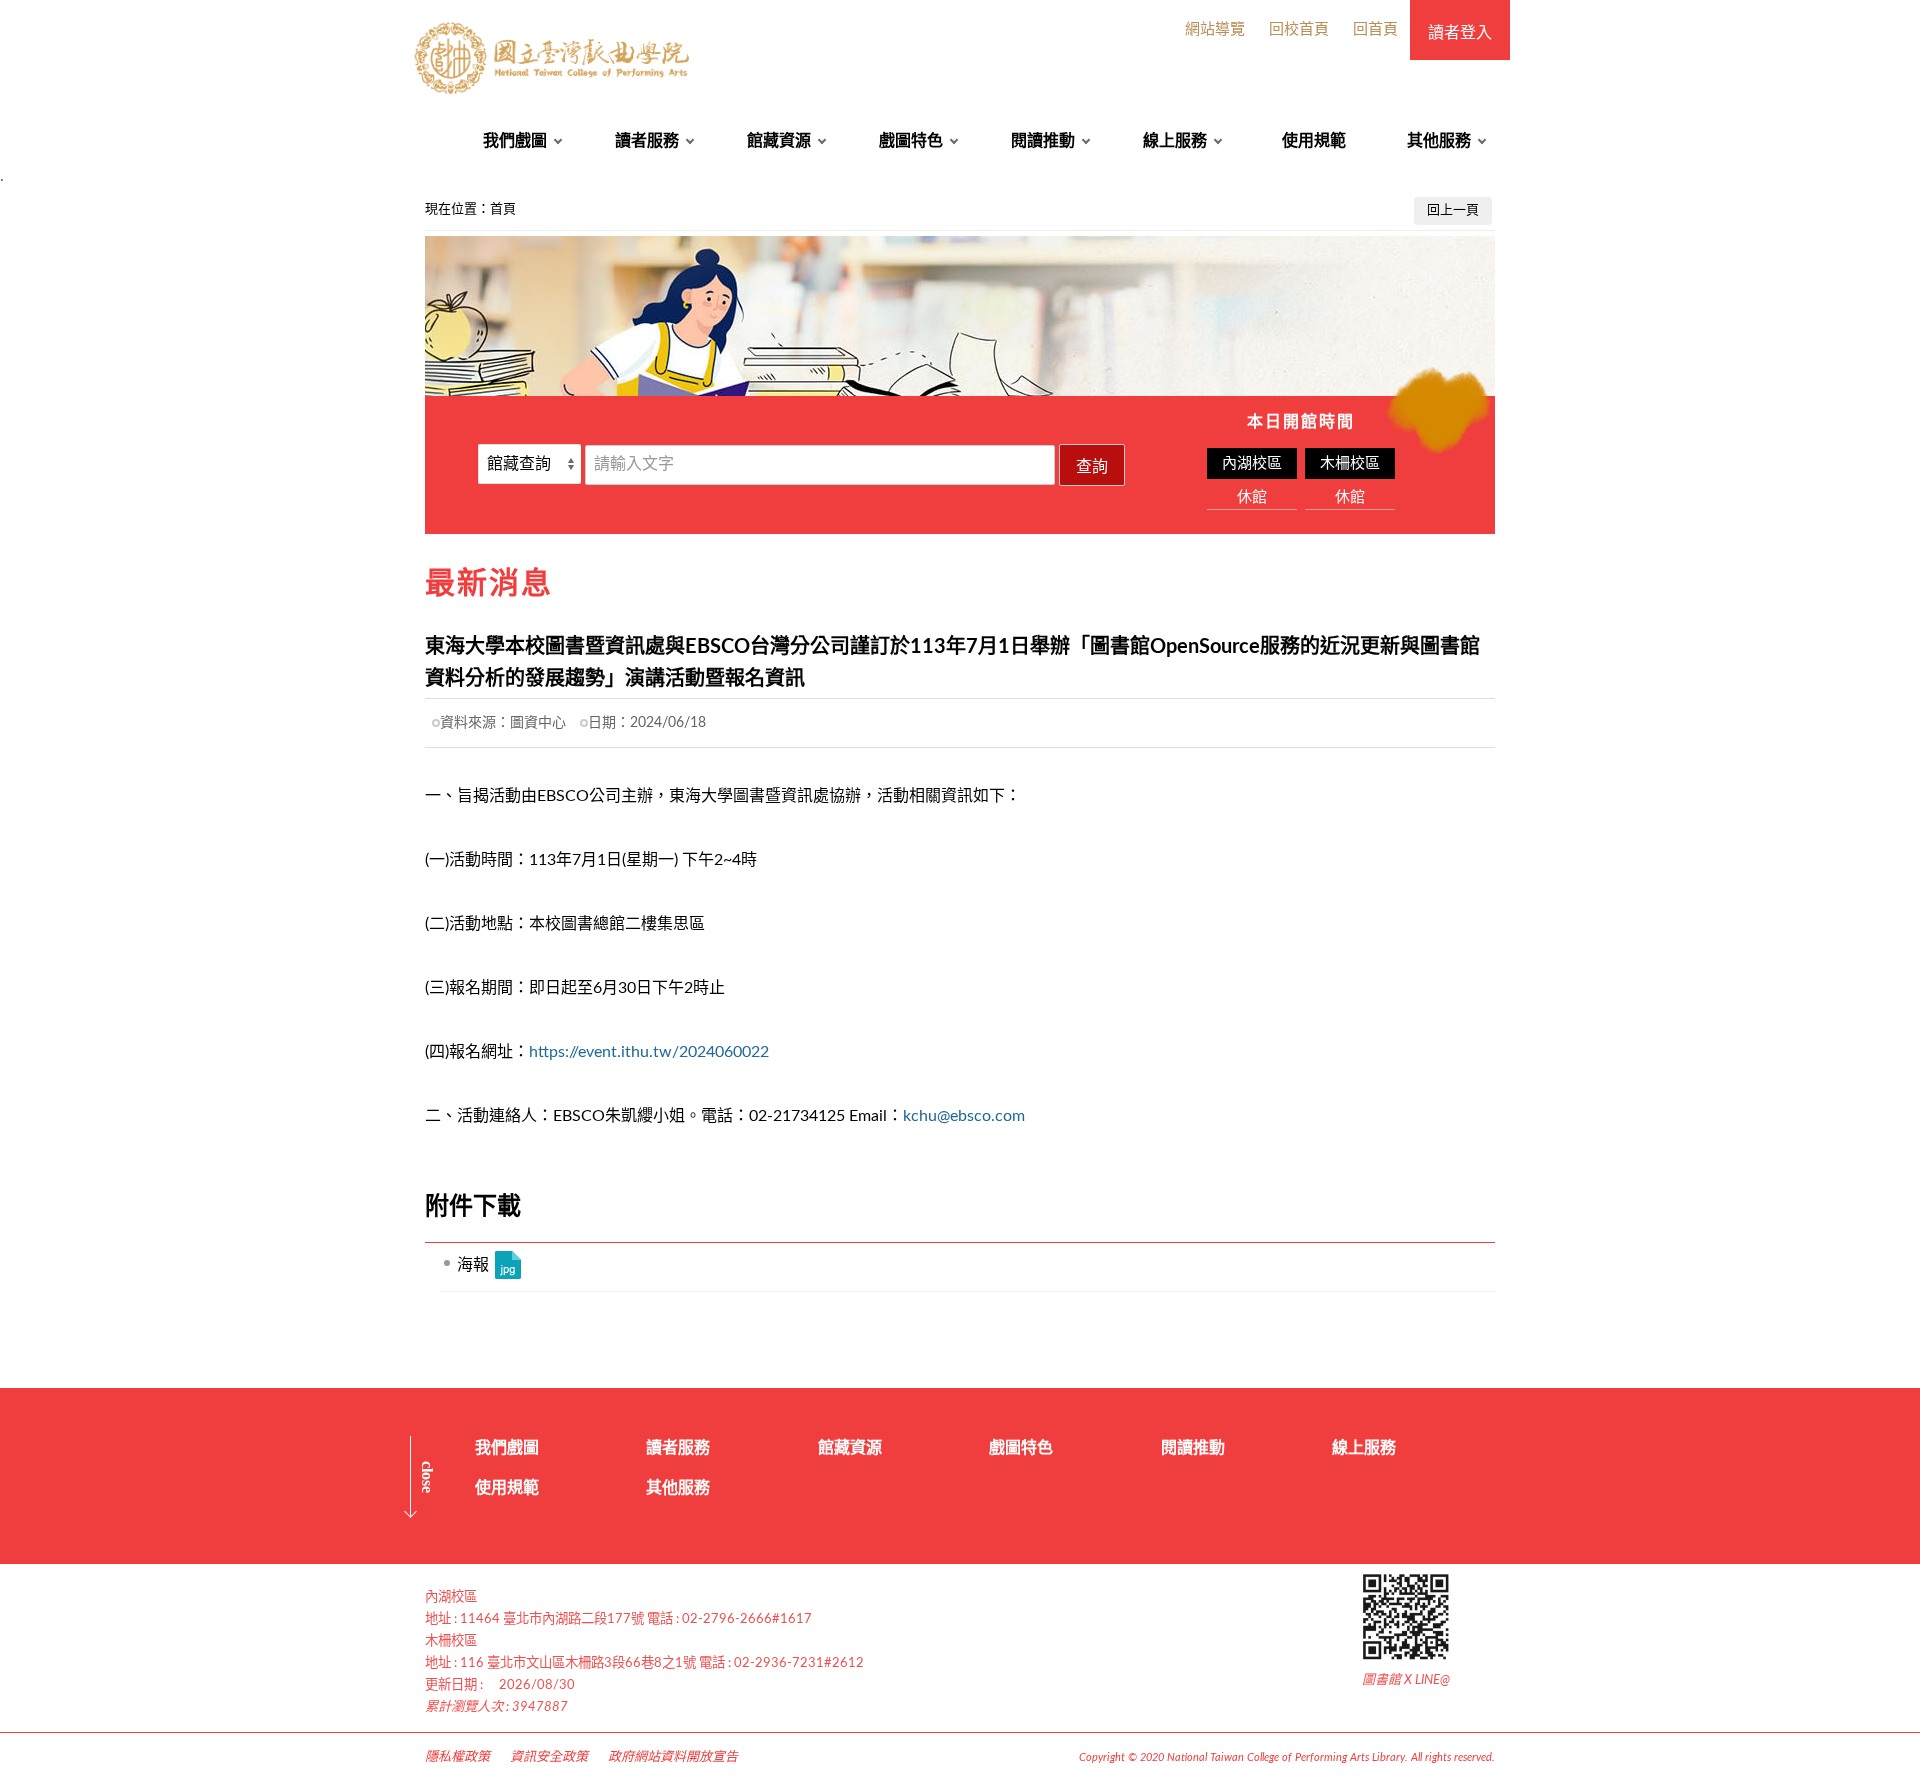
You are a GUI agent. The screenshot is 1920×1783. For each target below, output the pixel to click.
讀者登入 (1460, 33)
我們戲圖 (515, 141)
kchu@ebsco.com (964, 1116)
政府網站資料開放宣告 (673, 1757)
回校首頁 (1299, 29)
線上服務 (1175, 141)
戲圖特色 (911, 141)
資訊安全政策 (549, 1757)
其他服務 (1439, 141)
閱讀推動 (1043, 141)
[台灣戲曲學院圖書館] (554, 58)
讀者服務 (647, 141)
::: (11, 204)
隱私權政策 (457, 1757)
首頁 (503, 209)
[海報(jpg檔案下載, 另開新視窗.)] (508, 1265)
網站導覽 (1215, 29)
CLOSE (427, 1477)
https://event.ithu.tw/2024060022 (649, 1052)
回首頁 (1375, 29)
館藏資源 (779, 141)
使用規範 (1314, 141)
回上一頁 (1453, 210)
